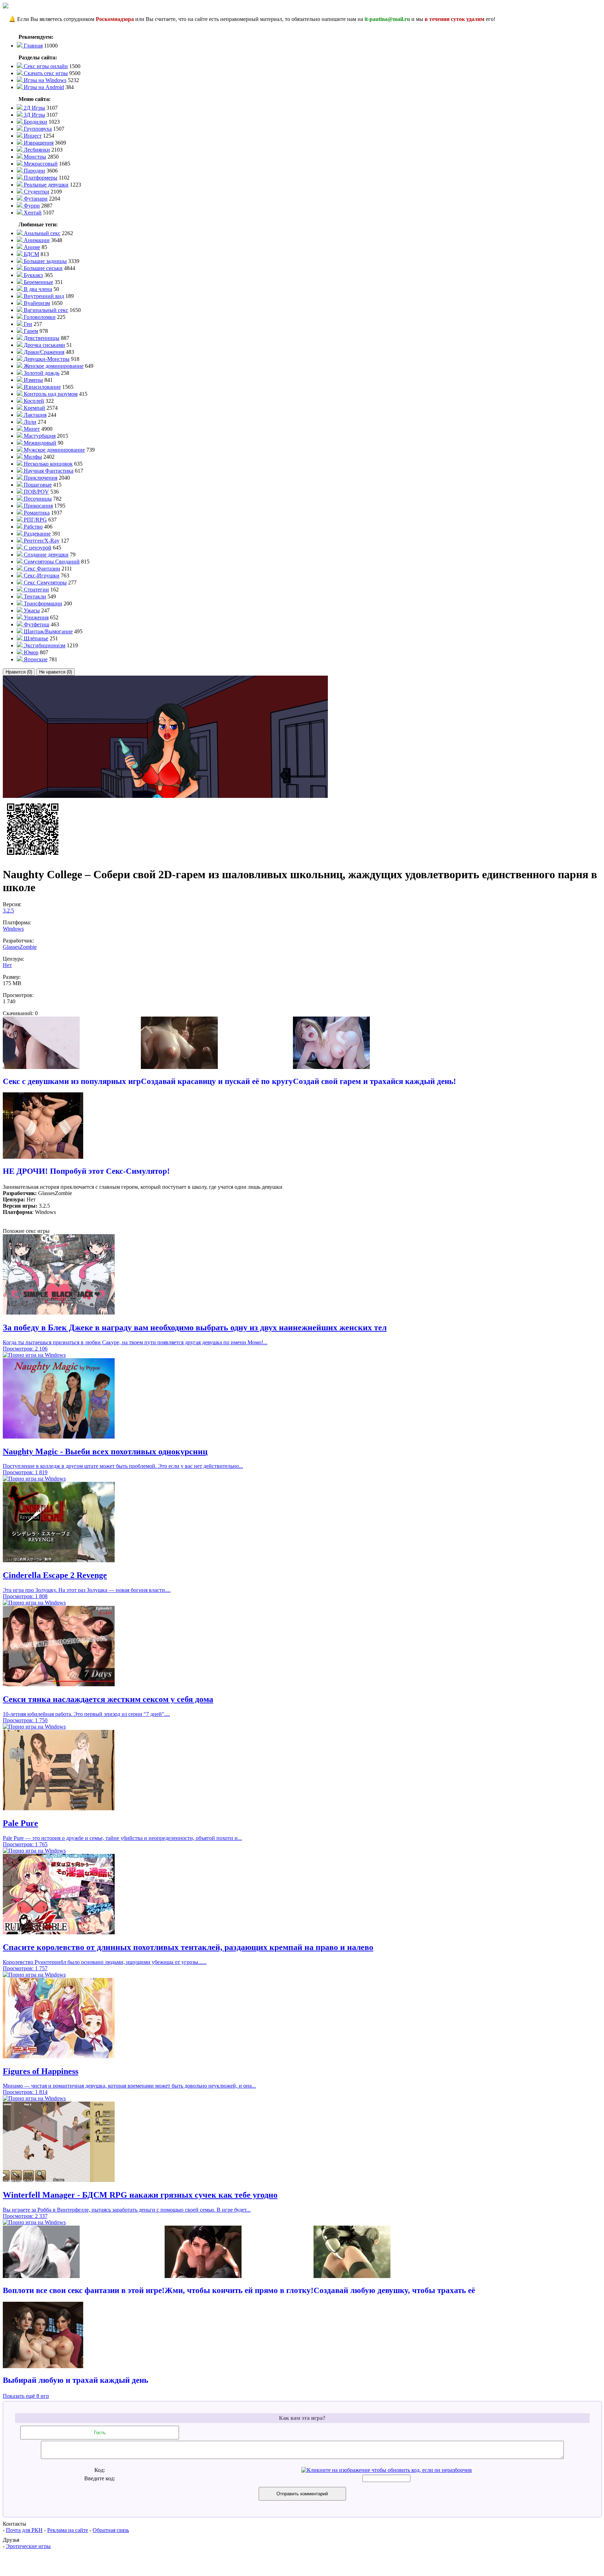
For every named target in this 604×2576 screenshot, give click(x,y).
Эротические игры (28, 2546)
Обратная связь (111, 2530)
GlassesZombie (20, 947)
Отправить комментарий (302, 2494)
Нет (7, 965)
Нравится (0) (19, 672)
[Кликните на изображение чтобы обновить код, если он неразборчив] (387, 2470)
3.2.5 (8, 911)
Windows (13, 929)
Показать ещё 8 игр (26, 2396)
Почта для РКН (24, 2530)
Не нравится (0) (56, 672)
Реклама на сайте (68, 2530)
